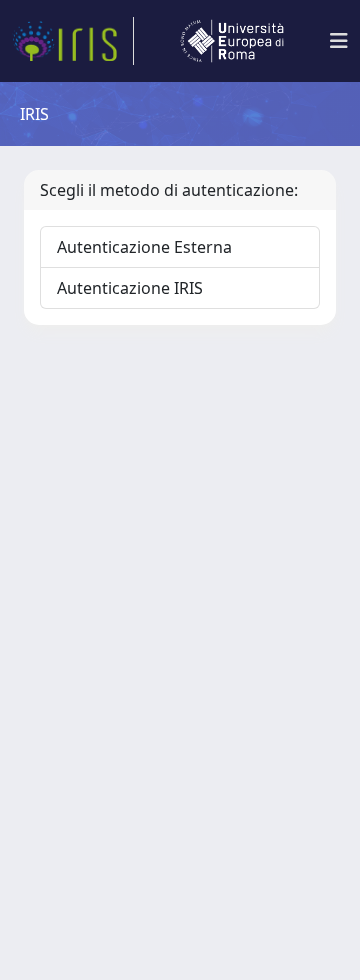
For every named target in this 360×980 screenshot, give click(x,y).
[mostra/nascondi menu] (339, 41)
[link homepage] (73, 41)
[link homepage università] (232, 41)
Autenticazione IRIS (130, 288)
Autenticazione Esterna (144, 247)
